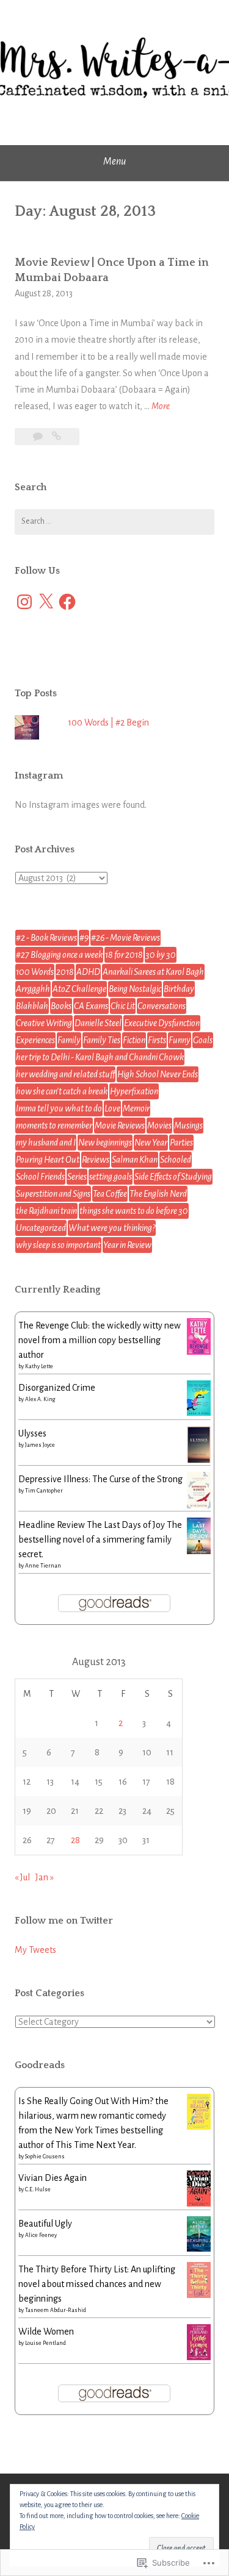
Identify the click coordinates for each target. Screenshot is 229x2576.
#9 (84, 938)
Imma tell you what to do (59, 1108)
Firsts (157, 1040)
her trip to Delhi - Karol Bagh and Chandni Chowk (100, 1057)
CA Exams (91, 1006)
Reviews (96, 1160)
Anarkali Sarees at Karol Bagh (153, 972)
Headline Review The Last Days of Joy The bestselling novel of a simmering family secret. (100, 1540)
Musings (188, 1126)
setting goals (111, 1177)
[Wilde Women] (199, 2357)
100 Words (35, 972)
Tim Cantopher (44, 1491)
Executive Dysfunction (162, 1023)
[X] (46, 602)
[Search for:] (114, 522)
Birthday (179, 989)
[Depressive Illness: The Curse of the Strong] (199, 1507)
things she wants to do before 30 (134, 1211)
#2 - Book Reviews (46, 938)
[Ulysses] (199, 1461)
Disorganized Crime (57, 1388)
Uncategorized (41, 1228)
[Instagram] (24, 602)
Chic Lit (123, 1006)
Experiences (35, 1040)
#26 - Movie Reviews (125, 938)
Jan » (45, 1877)
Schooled (176, 1160)
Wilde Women (46, 2332)
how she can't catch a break (62, 1091)
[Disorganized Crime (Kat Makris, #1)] (199, 1413)
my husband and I (46, 1143)
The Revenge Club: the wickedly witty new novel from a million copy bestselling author (100, 1340)
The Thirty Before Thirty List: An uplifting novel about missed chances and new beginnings (97, 2284)
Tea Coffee (110, 1194)
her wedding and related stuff (65, 1074)
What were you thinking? (112, 1228)
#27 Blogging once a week (59, 955)
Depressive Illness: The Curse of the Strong (100, 1479)
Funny (180, 1040)
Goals (203, 1040)
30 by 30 (161, 955)
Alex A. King (40, 1399)
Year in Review (127, 1245)
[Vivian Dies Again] (199, 2203)
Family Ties (102, 1040)
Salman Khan (135, 1160)
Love (112, 1108)
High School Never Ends (158, 1074)
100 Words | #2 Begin (108, 722)
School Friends (40, 1177)
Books (61, 1006)
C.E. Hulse (38, 2189)
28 (75, 1840)
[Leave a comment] (39, 437)
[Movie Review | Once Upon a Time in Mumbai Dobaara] (56, 437)
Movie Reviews (120, 1126)
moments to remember (54, 1126)
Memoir (136, 1108)
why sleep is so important (58, 1245)
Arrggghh (33, 989)
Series (77, 1177)
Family (69, 1040)
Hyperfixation (134, 1091)
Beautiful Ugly (45, 2224)
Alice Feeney (41, 2235)
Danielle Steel (98, 1023)
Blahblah (32, 1006)
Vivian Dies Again (53, 2178)
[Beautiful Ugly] (199, 2249)
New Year (151, 1143)
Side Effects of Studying (173, 1177)
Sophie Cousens (45, 2157)
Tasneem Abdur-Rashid (56, 2310)
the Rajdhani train (46, 1211)
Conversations (162, 1006)
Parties (181, 1143)
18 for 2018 (124, 955)
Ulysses (32, 1433)
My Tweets (35, 1950)
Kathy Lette (39, 1366)
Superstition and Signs (53, 1194)
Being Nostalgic (135, 989)
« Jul (22, 1877)
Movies (159, 1126)
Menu (114, 162)
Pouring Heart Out (48, 1160)
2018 (65, 972)
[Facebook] (67, 602)
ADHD (88, 972)
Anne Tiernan (43, 1566)
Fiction (134, 1040)
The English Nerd (158, 1194)
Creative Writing (44, 1023)
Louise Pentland (45, 2343)
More (161, 408)
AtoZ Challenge (79, 989)
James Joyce (40, 1445)
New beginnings (105, 1143)
